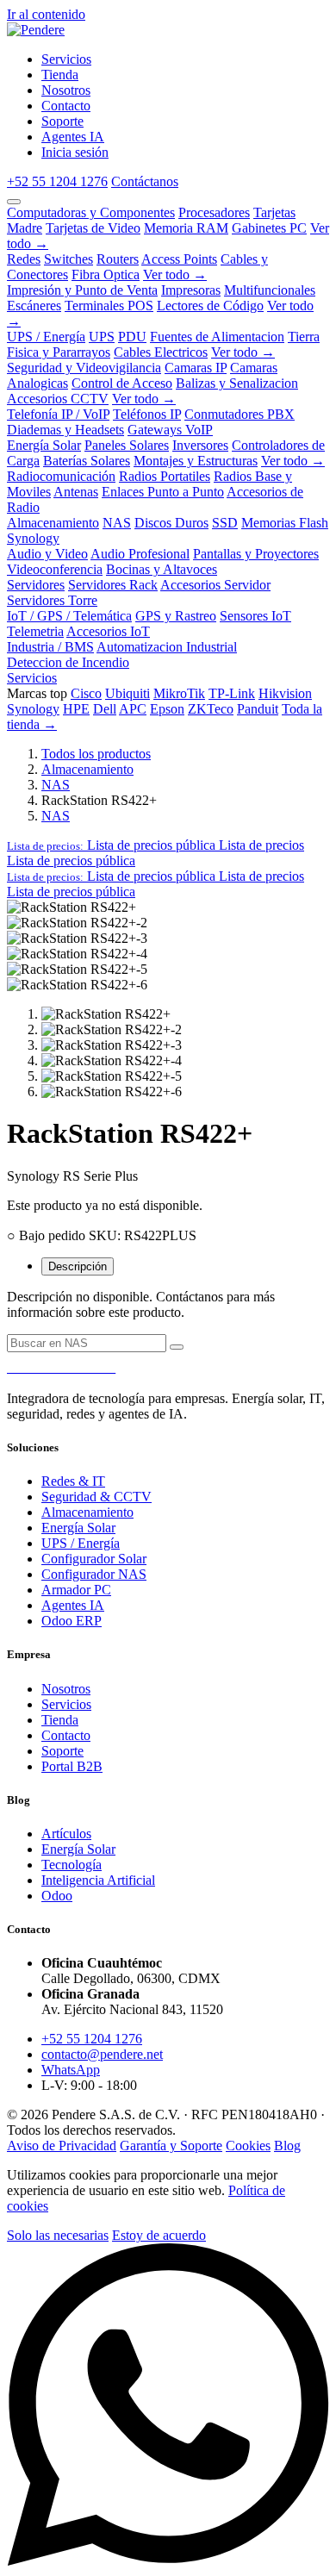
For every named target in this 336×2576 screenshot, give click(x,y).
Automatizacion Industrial (167, 647)
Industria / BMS (50, 647)
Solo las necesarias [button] (58, 2235)
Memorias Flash (285, 523)
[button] (156, 845)
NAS (117, 523)
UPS (102, 337)
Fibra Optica (106, 274)
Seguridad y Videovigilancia (84, 368)
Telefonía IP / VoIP (58, 414)
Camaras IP (196, 368)
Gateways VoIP (170, 430)
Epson (167, 709)
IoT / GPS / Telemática (69, 616)
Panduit (258, 709)
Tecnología (72, 1865)
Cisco (86, 693)
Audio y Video (47, 554)
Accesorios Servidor (215, 585)
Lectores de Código (210, 306)
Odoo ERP (72, 1621)
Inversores (200, 445)
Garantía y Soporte (171, 2146)
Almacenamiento (53, 523)
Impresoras (191, 290)
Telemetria (35, 631)
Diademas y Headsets (65, 430)
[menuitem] (66, 59)
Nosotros (66, 1689)
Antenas (76, 492)
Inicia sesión (75, 152)
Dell (105, 709)
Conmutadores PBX (240, 414)
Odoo (57, 1896)
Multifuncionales (270, 290)
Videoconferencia (55, 569)
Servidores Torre (52, 600)
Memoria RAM (186, 228)
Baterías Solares (87, 461)
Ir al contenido (46, 14)
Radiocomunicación (61, 476)
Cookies (248, 2146)
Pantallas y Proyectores (256, 554)
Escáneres (34, 306)
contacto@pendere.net (102, 2054)
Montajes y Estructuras (196, 461)
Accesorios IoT (108, 631)
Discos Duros (171, 523)
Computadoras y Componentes (91, 212)
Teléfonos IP (147, 414)
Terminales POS (109, 306)
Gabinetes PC (269, 228)
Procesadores (214, 212)
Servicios (32, 678)
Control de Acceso (122, 383)
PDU (132, 337)
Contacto (66, 1735)
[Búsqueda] (177, 1347)
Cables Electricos (161, 352)
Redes (24, 259)
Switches (68, 259)
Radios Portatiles (165, 476)
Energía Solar (44, 445)
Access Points (179, 259)
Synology (33, 538)
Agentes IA (73, 1605)
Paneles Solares (127, 445)
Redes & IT (73, 1481)
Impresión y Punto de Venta (82, 290)
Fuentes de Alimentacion (217, 337)
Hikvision (285, 693)
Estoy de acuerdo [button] (159, 2235)
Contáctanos (145, 181)
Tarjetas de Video (93, 228)
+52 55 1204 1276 (57, 181)
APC (133, 709)
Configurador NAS (94, 1574)
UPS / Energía (46, 337)
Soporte (62, 1751)
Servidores (36, 585)
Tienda (60, 1720)
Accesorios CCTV (58, 399)
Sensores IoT (255, 616)
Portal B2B (72, 1766)
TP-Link (232, 693)
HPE (76, 709)
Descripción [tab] (78, 1266)
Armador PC (76, 1590)
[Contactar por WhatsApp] (168, 2561)
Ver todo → (175, 274)
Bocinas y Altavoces (162, 569)
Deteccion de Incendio (68, 662)
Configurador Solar (94, 1559)
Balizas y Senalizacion (237, 383)
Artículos (66, 1834)
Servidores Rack (113, 585)
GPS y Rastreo (176, 616)
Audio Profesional (140, 554)
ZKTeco (211, 709)
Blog (287, 2146)
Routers (118, 259)
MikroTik (179, 693)
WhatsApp (71, 2070)
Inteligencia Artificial (98, 1880)
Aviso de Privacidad (62, 2146)
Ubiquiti (128, 693)
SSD (225, 523)
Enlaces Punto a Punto (163, 492)
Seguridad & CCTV (96, 1497)
